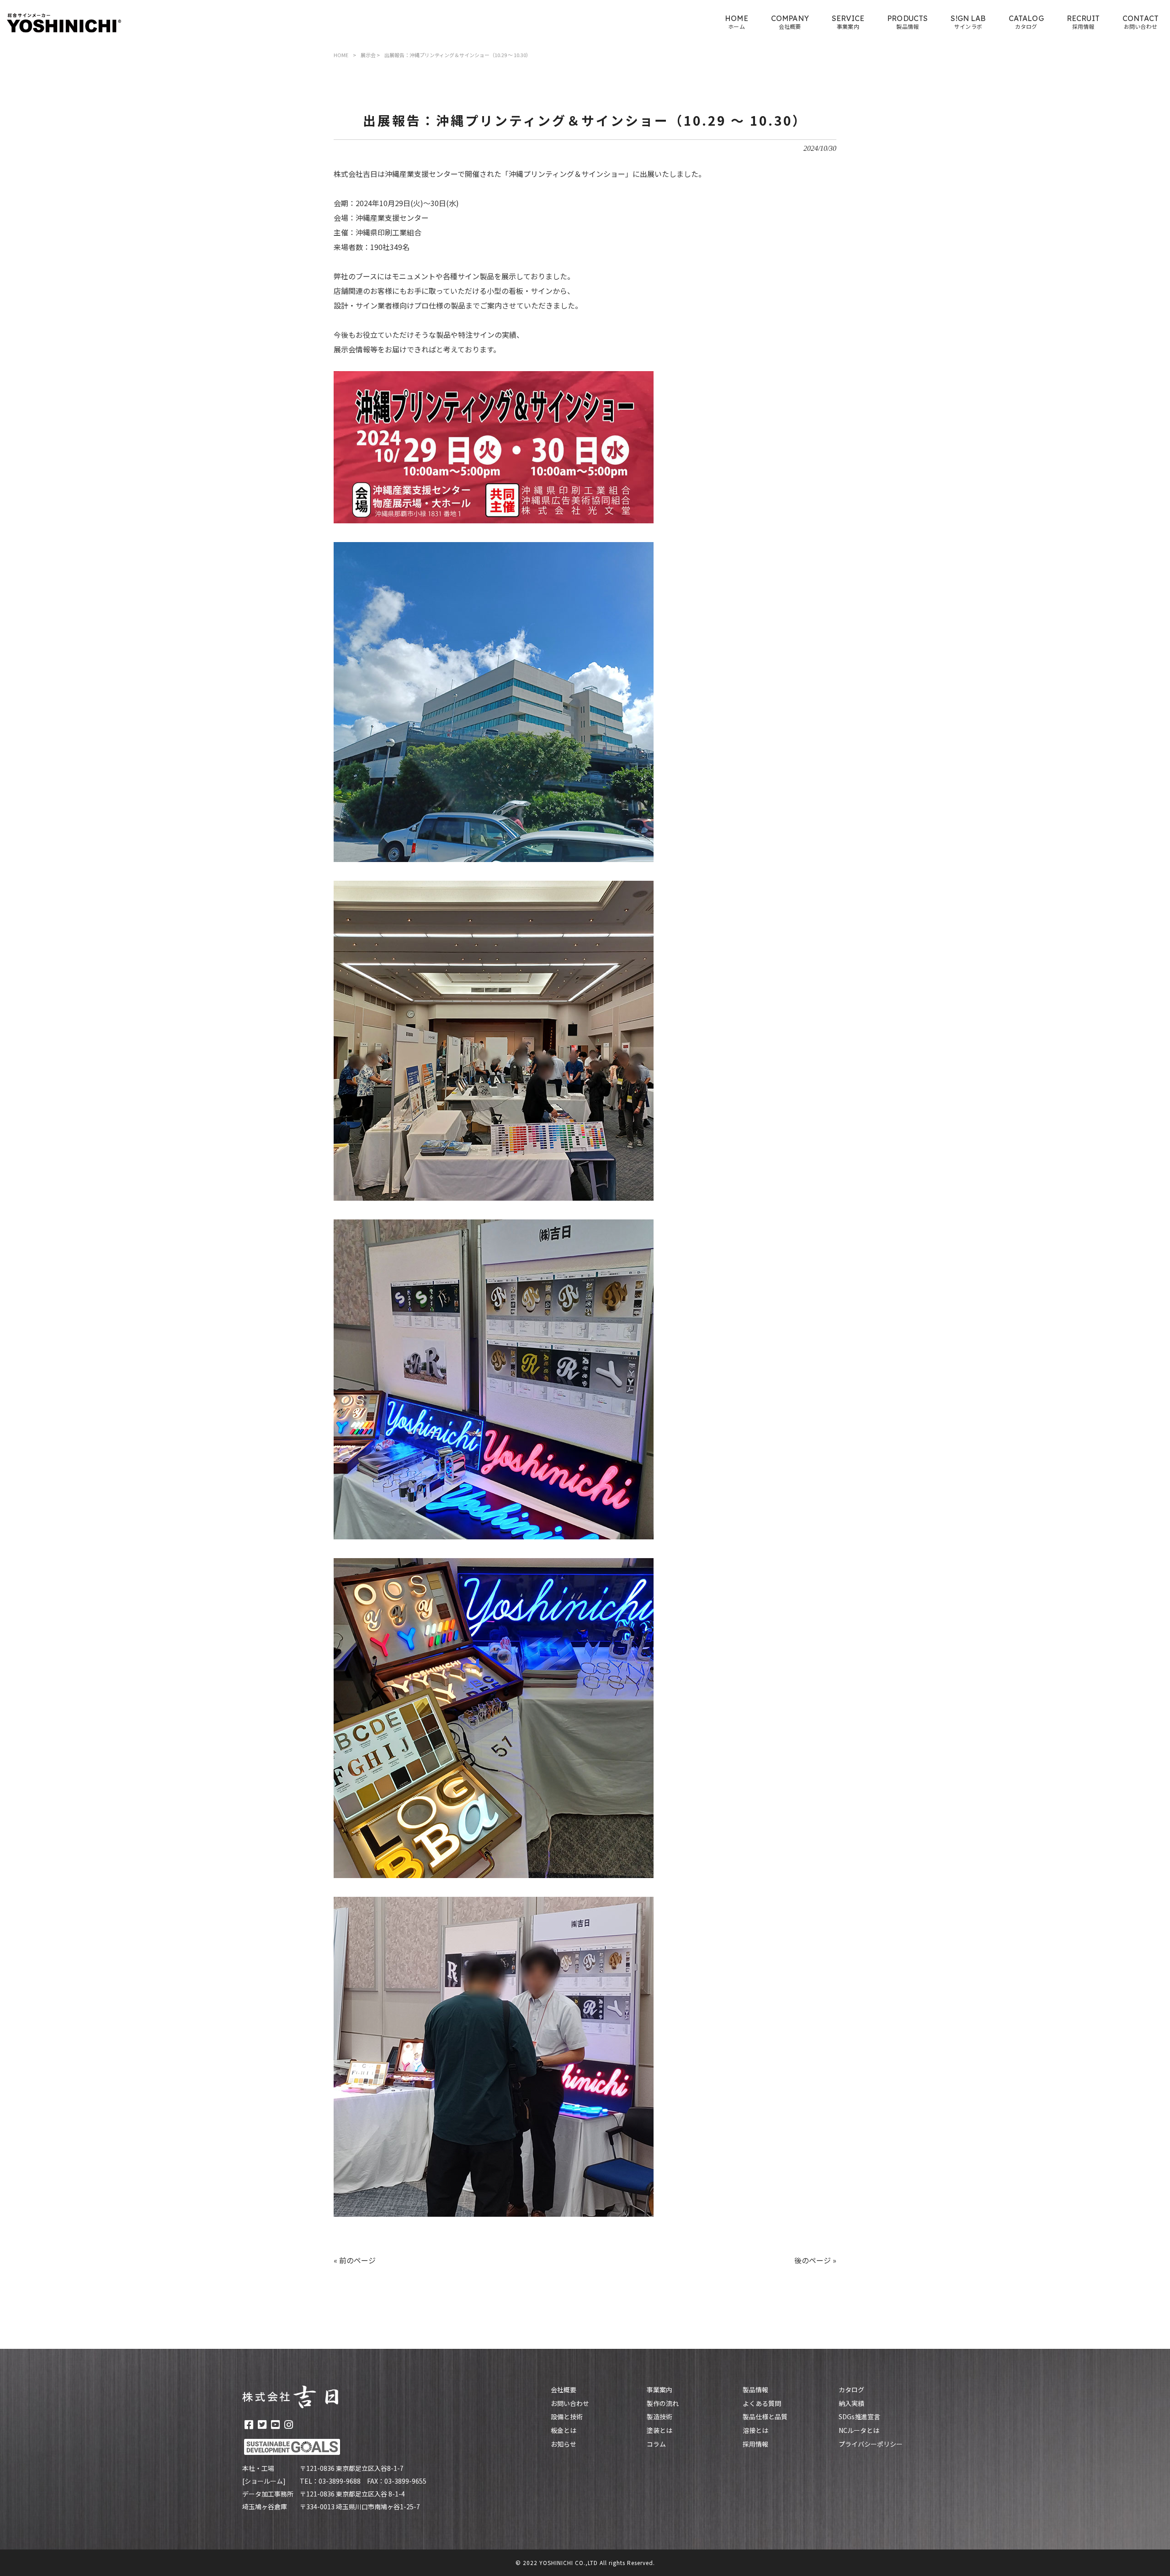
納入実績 (851, 2403)
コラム (656, 2444)
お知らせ (564, 2444)
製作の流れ (663, 2403)
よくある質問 (762, 2403)
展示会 (368, 55)
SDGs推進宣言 (859, 2417)
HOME (341, 55)
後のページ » (815, 2260)
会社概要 (564, 2390)
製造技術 (659, 2417)
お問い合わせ (570, 2403)
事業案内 (659, 2390)
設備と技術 (567, 2417)
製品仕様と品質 (765, 2417)
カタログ (851, 2390)
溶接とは (755, 2430)
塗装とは (659, 2430)
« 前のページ (355, 2260)
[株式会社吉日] (64, 23)
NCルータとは (859, 2430)
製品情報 (755, 2390)
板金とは (564, 2430)
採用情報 (755, 2444)
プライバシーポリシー (871, 2444)
